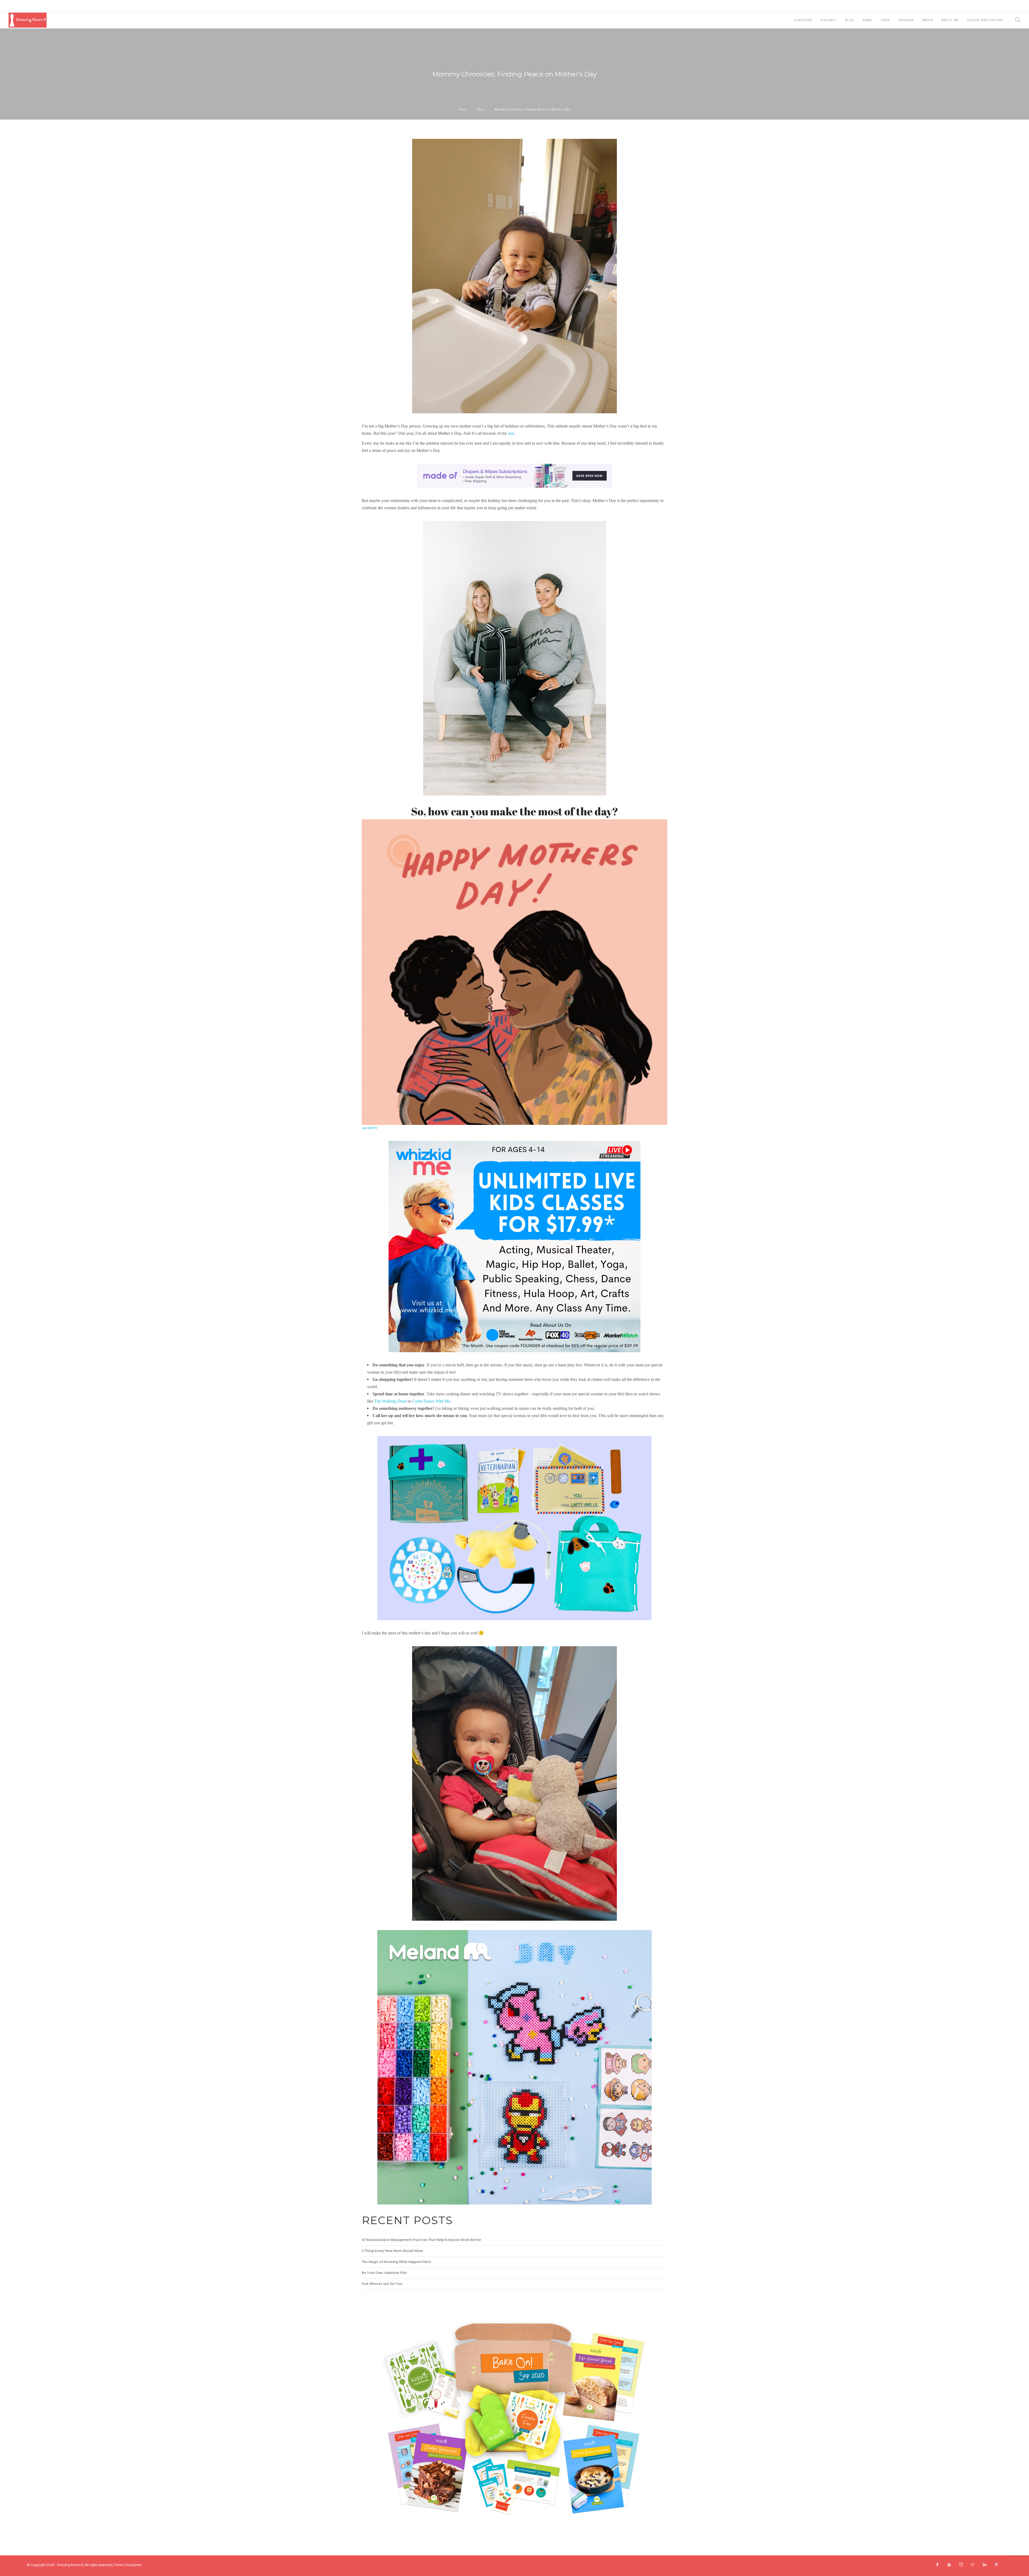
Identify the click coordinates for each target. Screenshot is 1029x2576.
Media (928, 20)
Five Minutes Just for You (382, 2284)
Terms (119, 2565)
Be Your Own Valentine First (384, 2273)
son (511, 433)
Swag (867, 20)
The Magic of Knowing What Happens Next (396, 2262)
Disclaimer (134, 2565)
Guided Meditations (985, 20)
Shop (886, 20)
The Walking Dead (390, 1401)
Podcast (829, 20)
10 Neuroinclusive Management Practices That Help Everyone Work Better (421, 2240)
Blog (850, 20)
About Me (950, 20)
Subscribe (803, 20)
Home (463, 109)
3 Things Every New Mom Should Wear (392, 2251)
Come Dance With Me (431, 1401)
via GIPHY (370, 1128)
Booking (906, 20)
